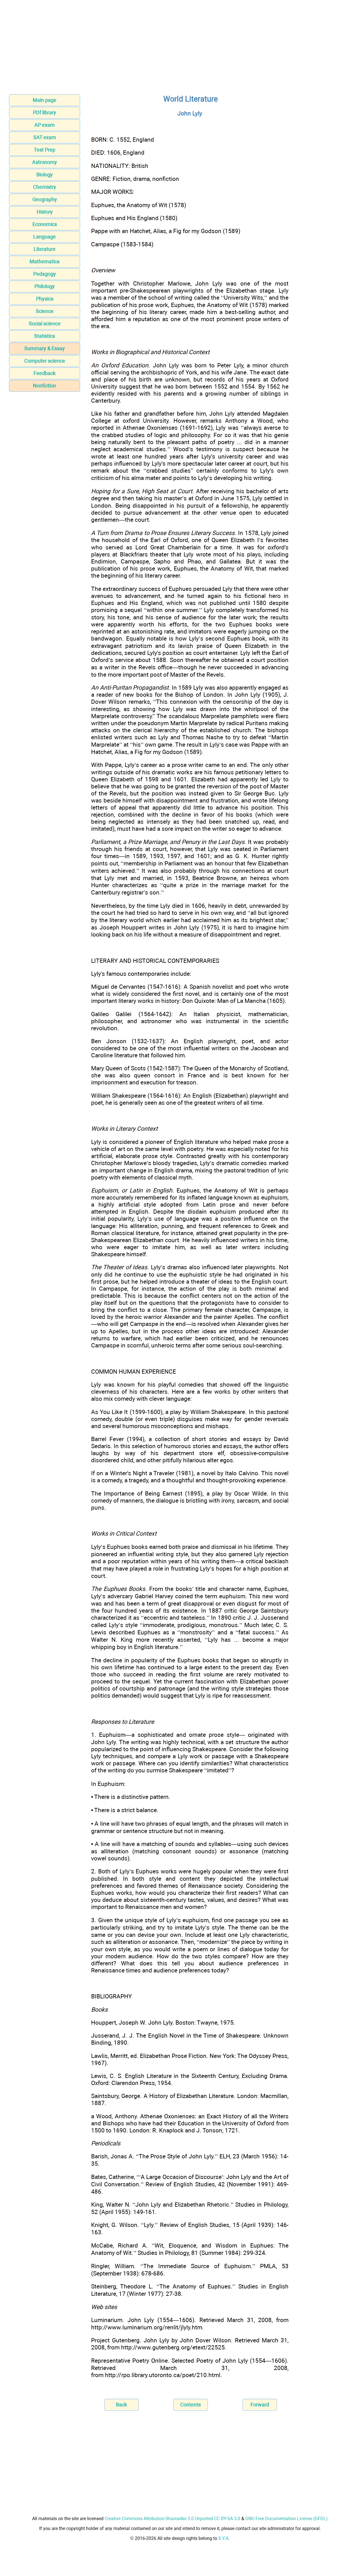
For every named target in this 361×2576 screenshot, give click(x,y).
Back (121, 2405)
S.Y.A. (224, 2538)
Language (45, 237)
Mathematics (45, 261)
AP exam (45, 125)
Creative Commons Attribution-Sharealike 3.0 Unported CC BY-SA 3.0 (172, 2519)
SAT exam (45, 137)
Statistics (45, 336)
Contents (191, 2405)
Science (45, 311)
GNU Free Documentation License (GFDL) (287, 2519)
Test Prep (45, 150)
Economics (45, 224)
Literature (45, 249)
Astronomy (45, 162)
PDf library (45, 112)
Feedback (45, 373)
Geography (45, 199)
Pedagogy (45, 274)
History (45, 212)
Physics (45, 299)
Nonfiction (45, 386)
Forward (260, 2405)
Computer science (45, 361)
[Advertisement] (180, 49)
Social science (45, 324)
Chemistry (45, 187)
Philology (45, 286)
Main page (45, 100)
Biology (45, 175)
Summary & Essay (45, 348)
